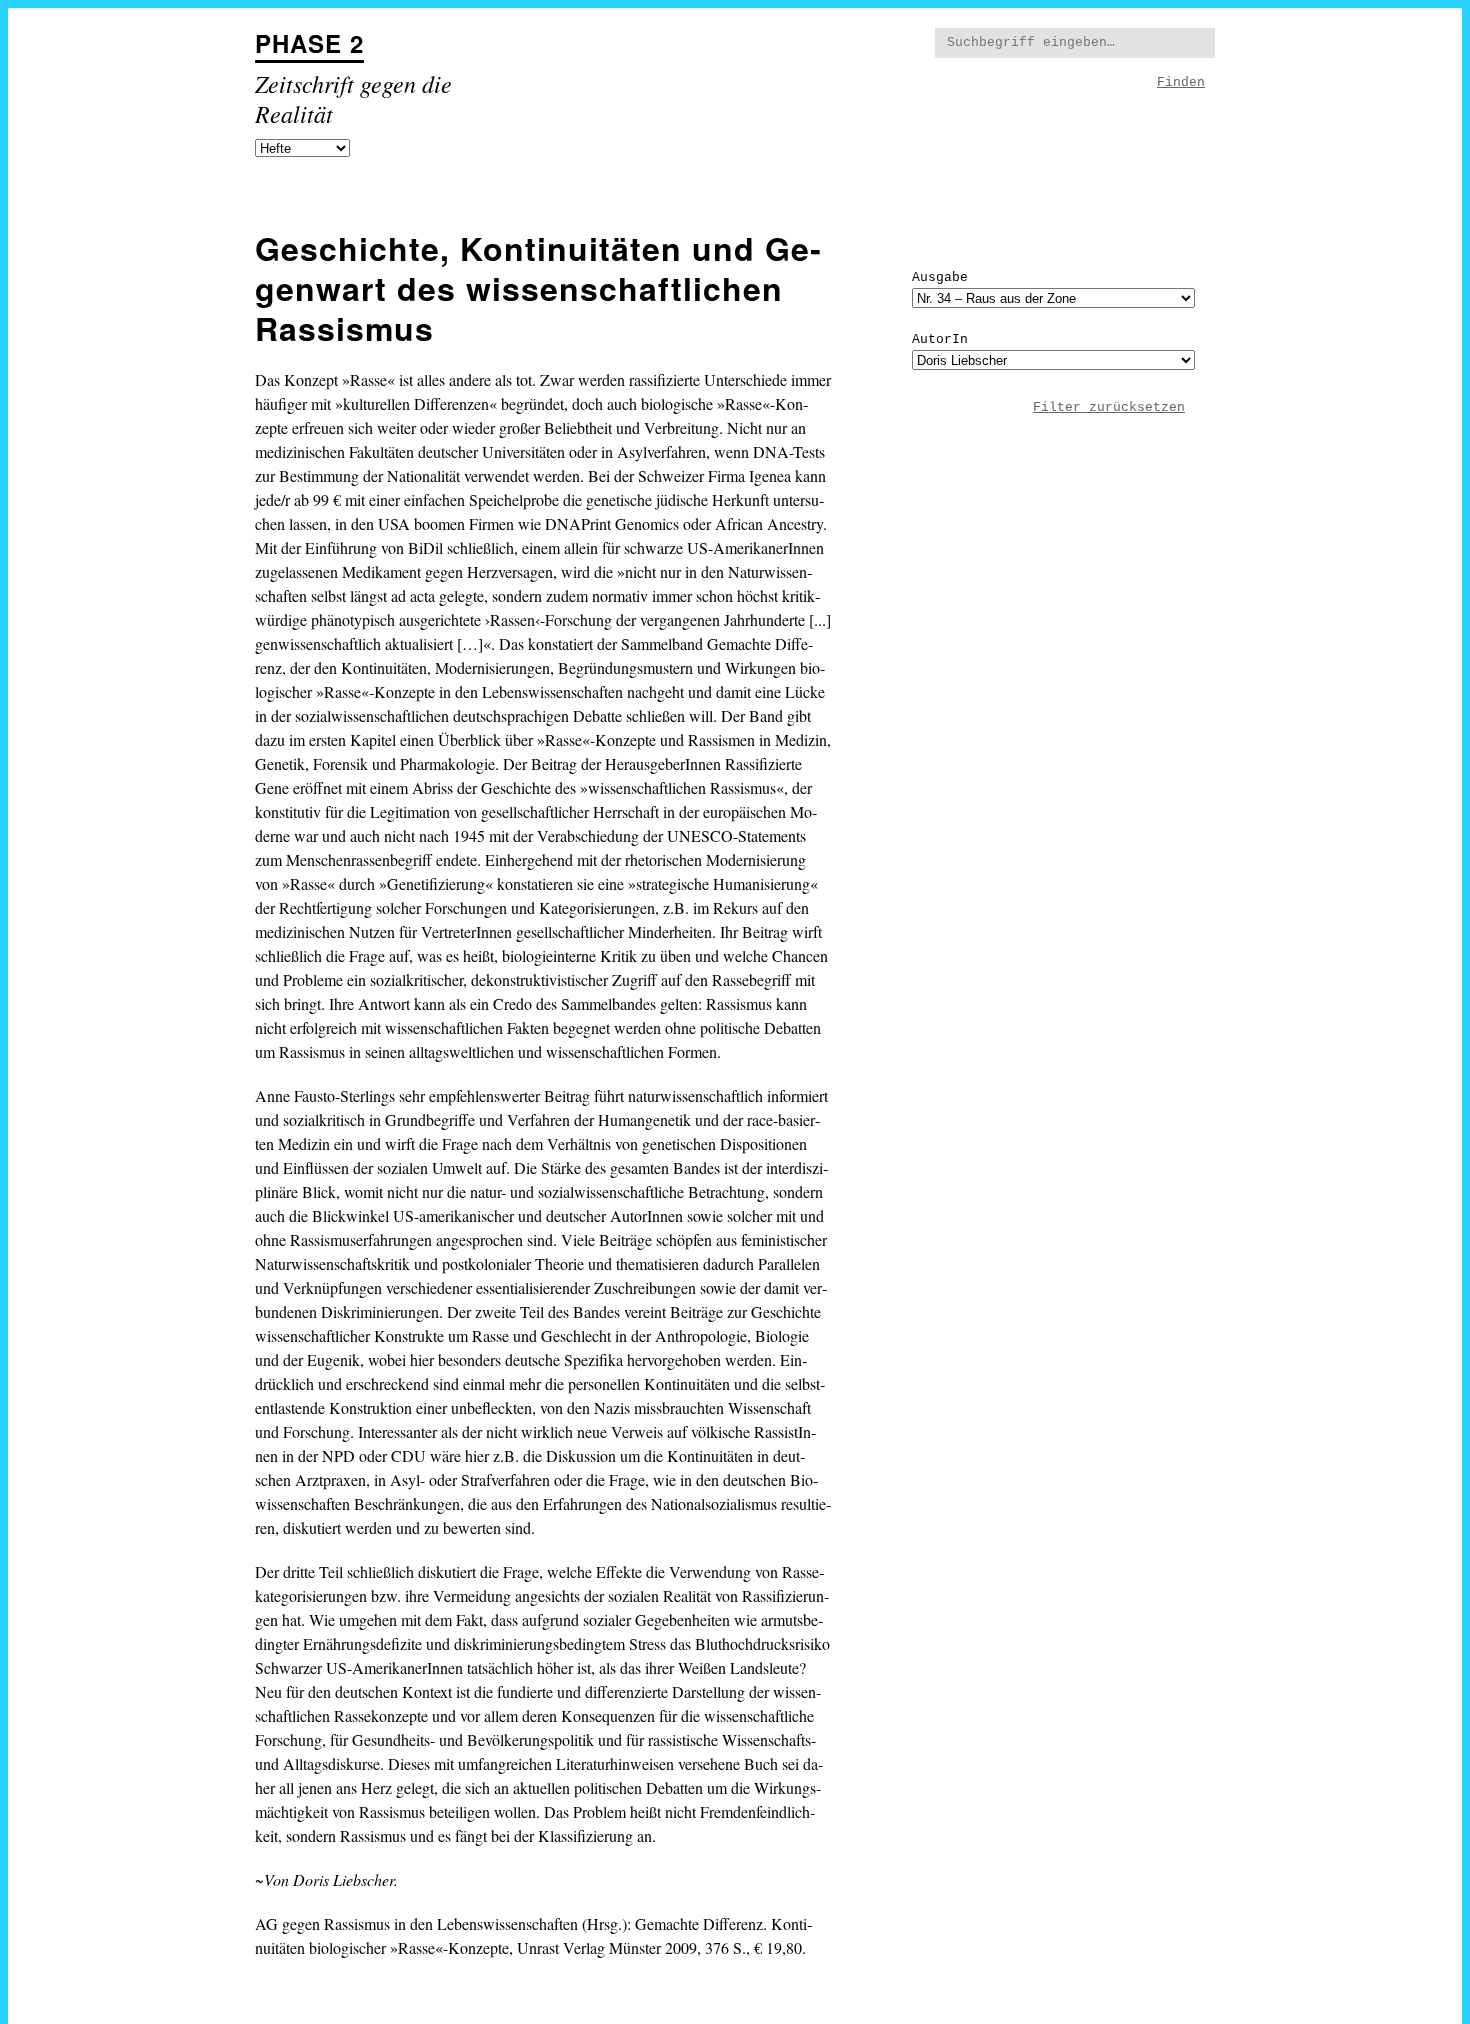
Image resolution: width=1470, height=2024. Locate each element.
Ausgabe (940, 277)
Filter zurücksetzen (1109, 407)
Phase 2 (309, 43)
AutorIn (940, 339)
